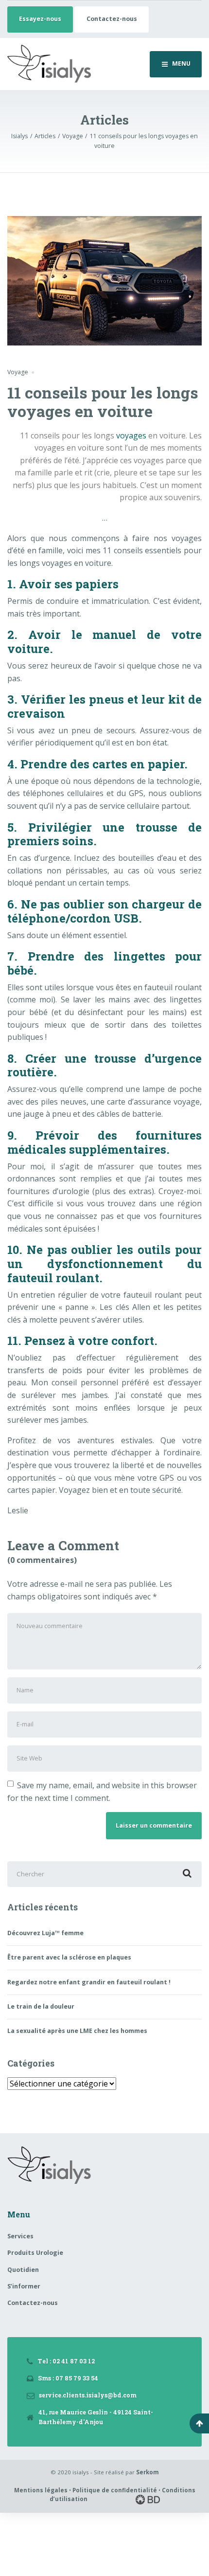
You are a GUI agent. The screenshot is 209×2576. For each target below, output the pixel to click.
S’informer (24, 2286)
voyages (131, 435)
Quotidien (23, 2270)
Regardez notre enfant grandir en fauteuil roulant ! (89, 1982)
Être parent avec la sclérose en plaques (69, 1957)
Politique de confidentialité (115, 2490)
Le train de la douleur (41, 2006)
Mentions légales (41, 2490)
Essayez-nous (40, 19)
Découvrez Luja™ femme (45, 1933)
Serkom (148, 2472)
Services (20, 2236)
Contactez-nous (112, 19)
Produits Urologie (35, 2253)
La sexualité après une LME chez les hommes (77, 2031)
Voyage (18, 372)
